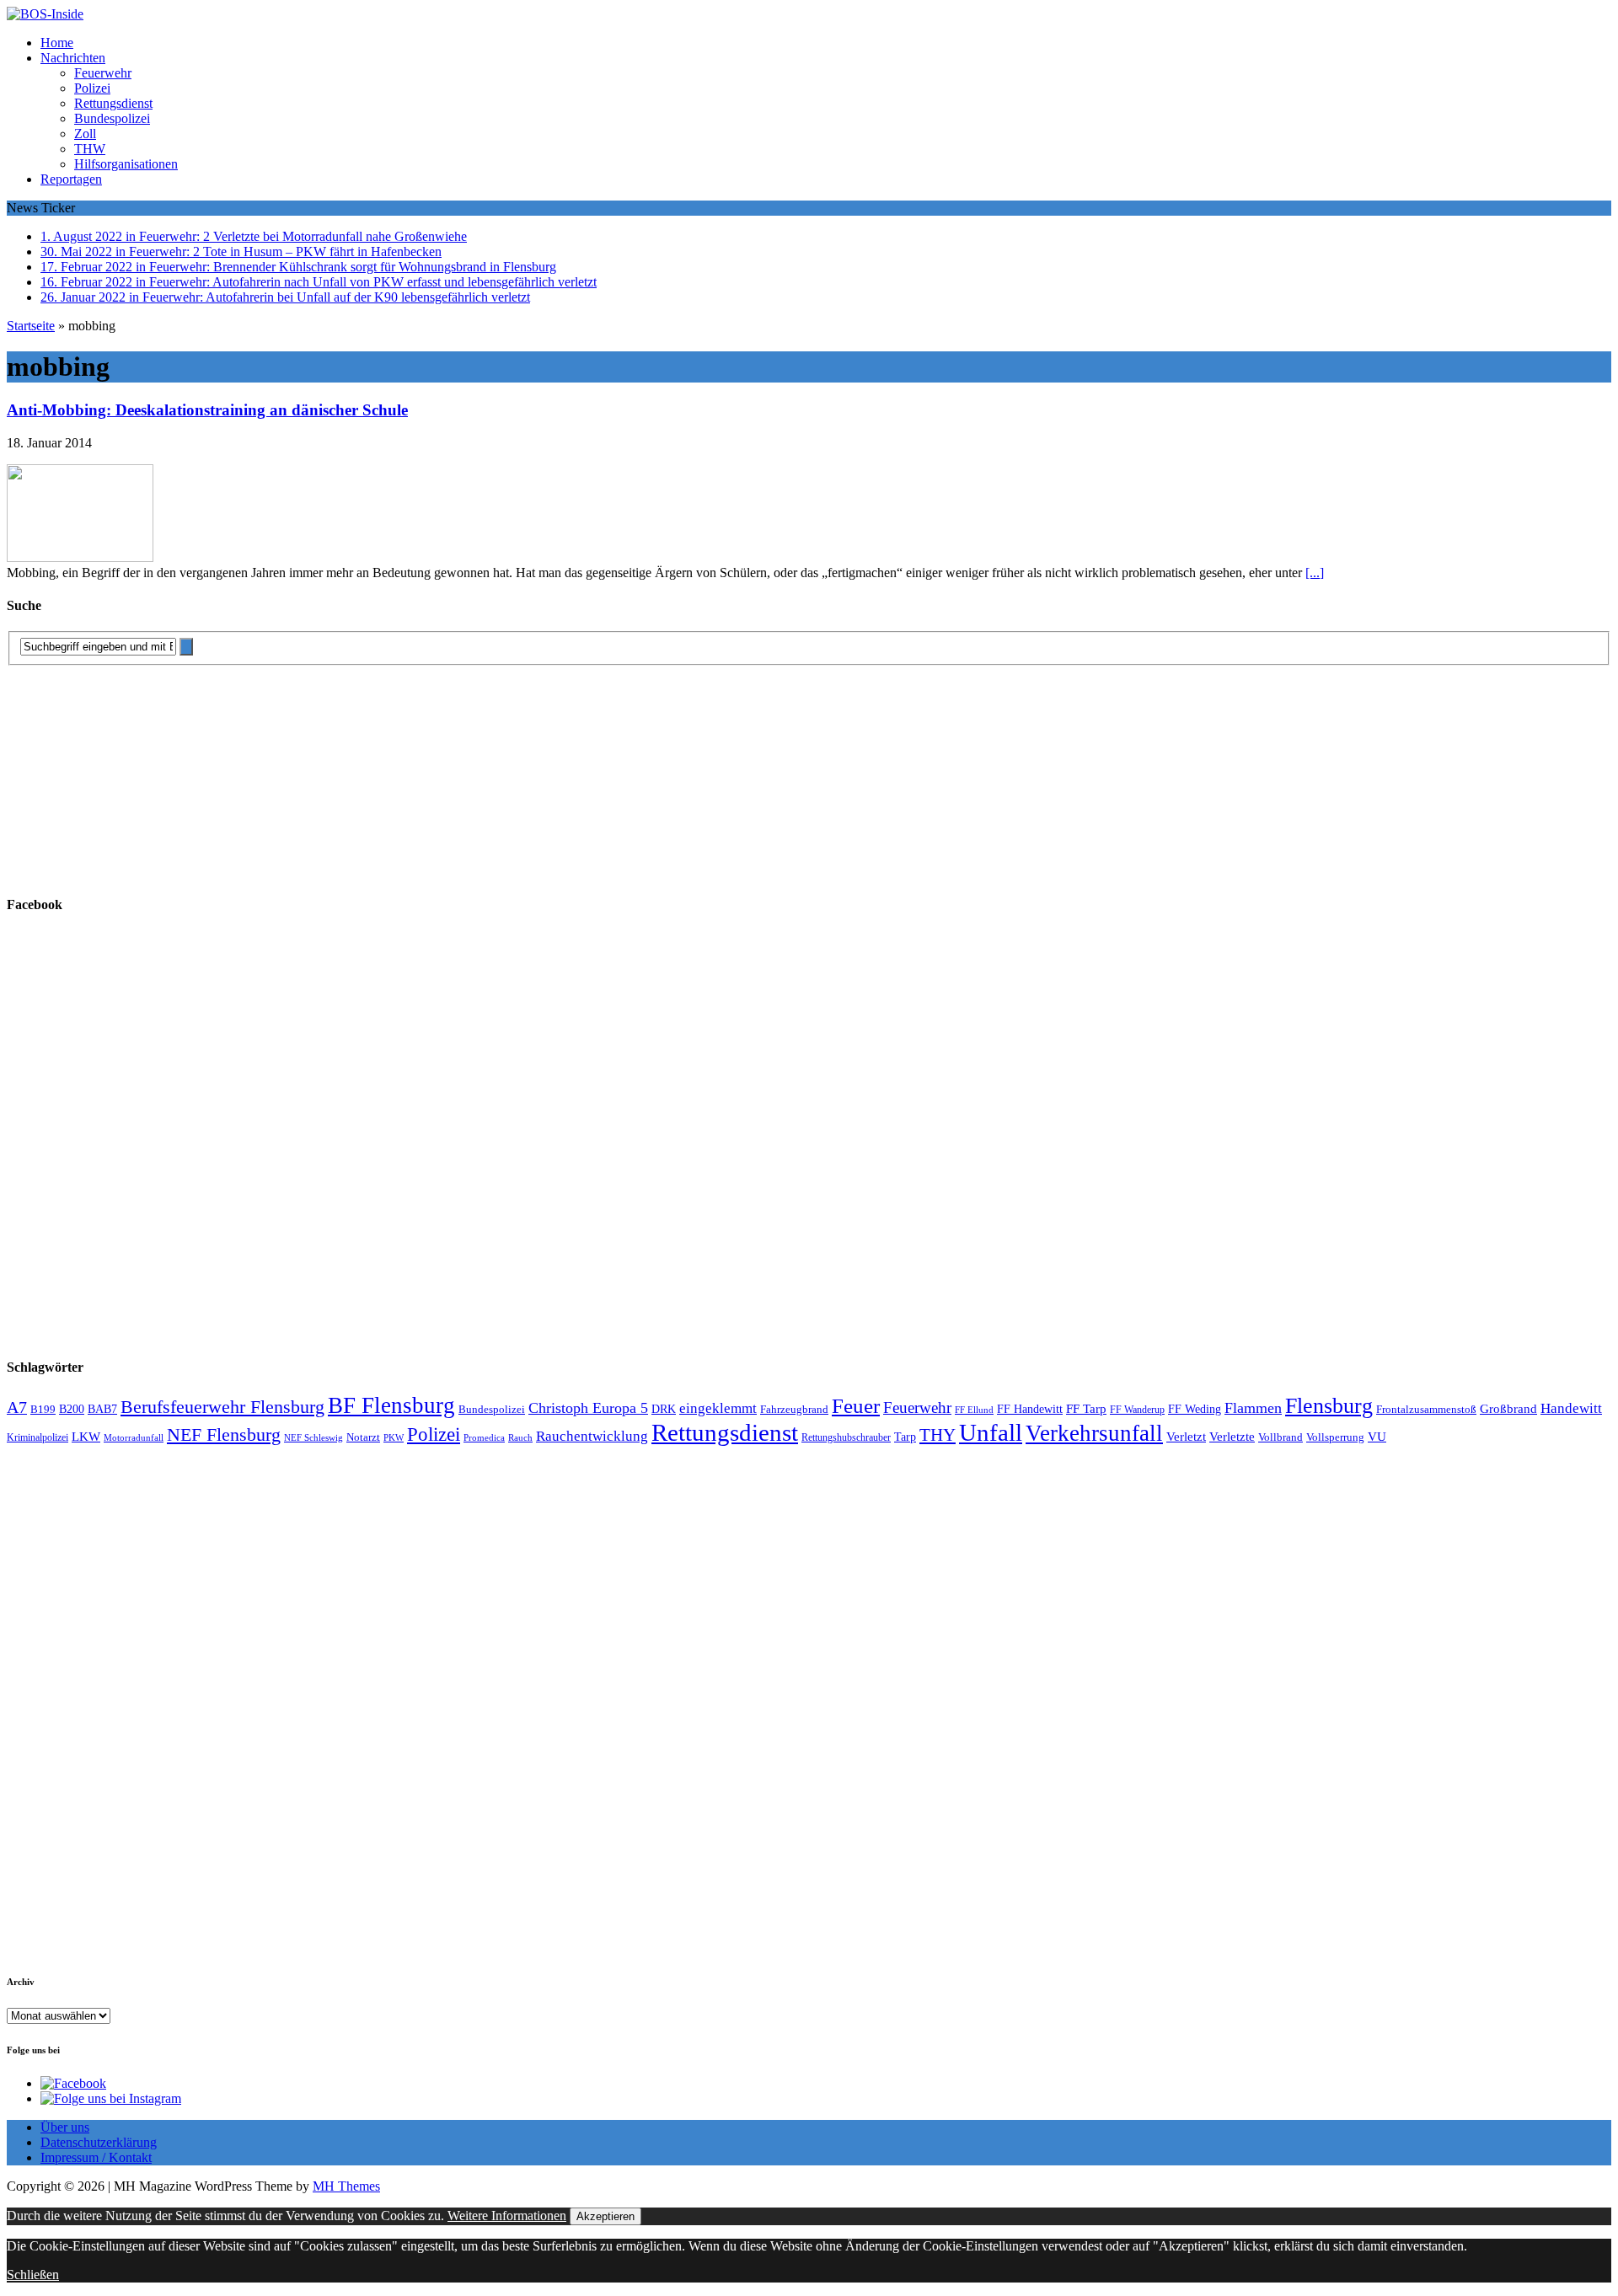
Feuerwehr (103, 73)
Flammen (1253, 1408)
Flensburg (1329, 1406)
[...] (1315, 573)
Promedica (484, 1437)
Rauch (520, 1438)
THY (938, 1435)
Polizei (92, 88)
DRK (664, 1409)
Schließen (33, 2275)
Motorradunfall (134, 1438)
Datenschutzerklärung (99, 2142)
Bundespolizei (112, 118)
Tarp (905, 1437)
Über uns (65, 2127)
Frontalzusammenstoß (1426, 1409)
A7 (17, 1407)
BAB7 (102, 1409)
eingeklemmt (718, 1408)
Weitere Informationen (507, 2216)
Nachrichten (73, 58)
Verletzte (1232, 1437)
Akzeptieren (605, 2216)
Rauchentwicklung (592, 1436)
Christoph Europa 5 (588, 1408)
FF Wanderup (1137, 1410)
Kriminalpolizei (38, 1437)
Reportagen (71, 179)
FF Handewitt (1030, 1409)
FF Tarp (1086, 1408)
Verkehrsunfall (1094, 1433)
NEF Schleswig (313, 1438)
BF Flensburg (391, 1405)
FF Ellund (974, 1410)
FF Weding (1195, 1409)
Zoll (85, 134)
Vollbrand (1280, 1437)
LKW (86, 1437)
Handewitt (1571, 1408)
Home (57, 43)
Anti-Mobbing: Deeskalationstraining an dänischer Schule (207, 410)
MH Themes (346, 2186)
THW (90, 149)
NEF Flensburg (224, 1434)
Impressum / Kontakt (96, 2157)
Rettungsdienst (113, 103)
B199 (43, 1410)
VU (1377, 1437)
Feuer (856, 1406)
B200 (72, 1409)
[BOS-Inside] (809, 14)
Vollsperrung (1335, 1437)
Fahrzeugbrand (794, 1409)
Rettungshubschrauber (846, 1438)
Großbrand (1508, 1408)
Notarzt (363, 1437)
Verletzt (1186, 1437)
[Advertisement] (133, 771)
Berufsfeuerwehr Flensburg (222, 1407)
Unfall (991, 1432)
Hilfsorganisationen (126, 164)
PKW (394, 1437)
